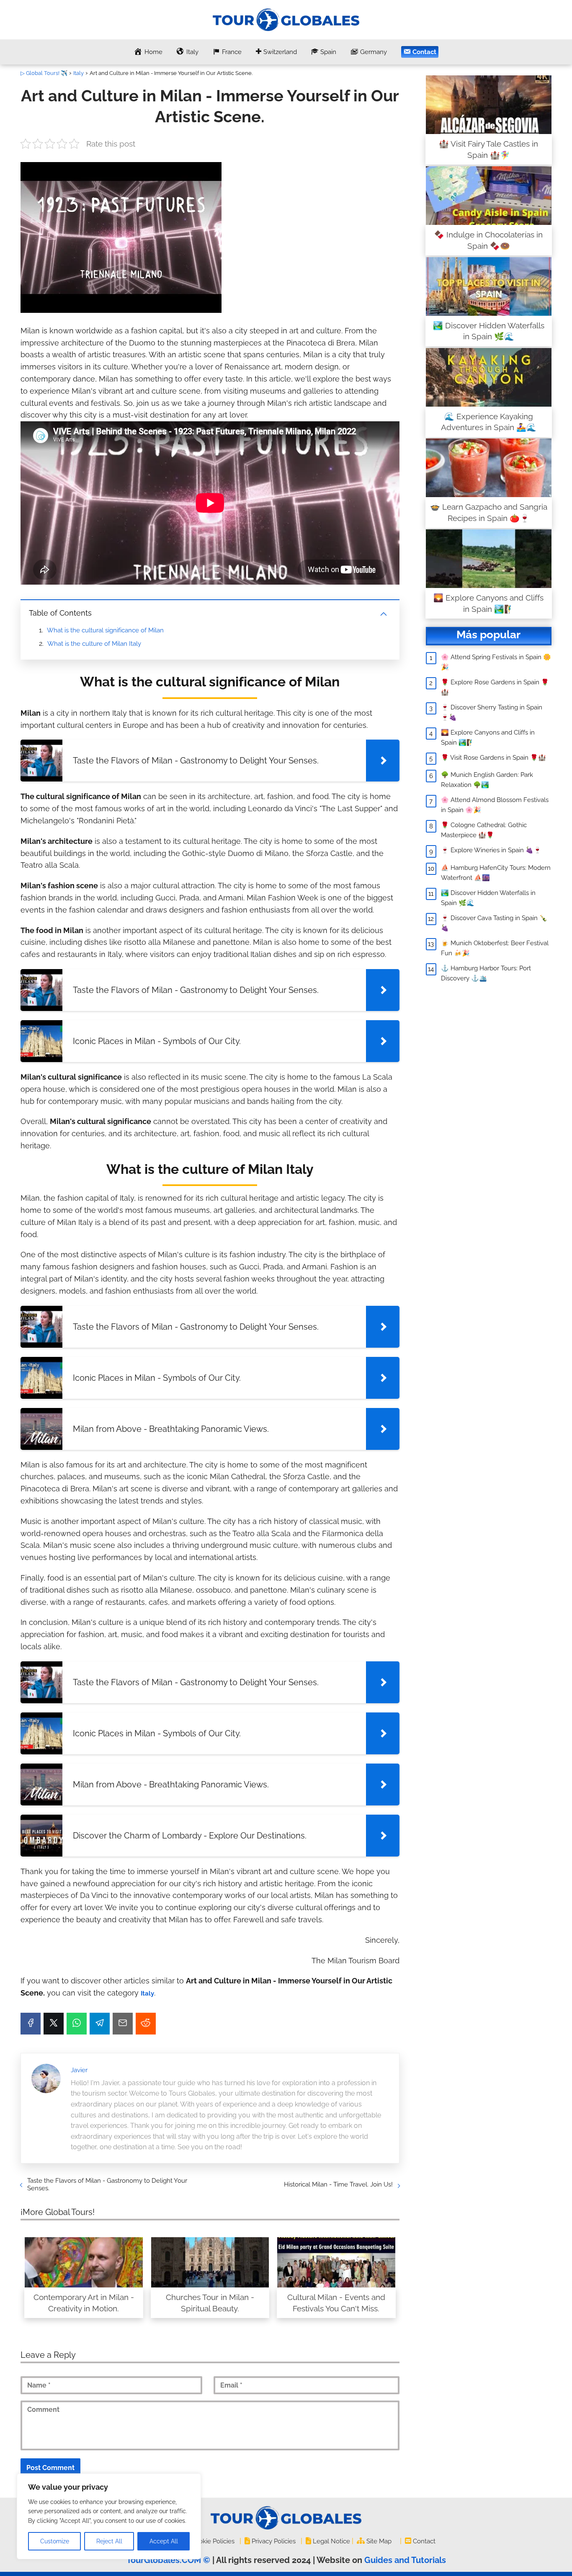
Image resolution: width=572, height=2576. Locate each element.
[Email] (123, 2024)
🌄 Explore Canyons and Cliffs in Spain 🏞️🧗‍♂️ (488, 737)
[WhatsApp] (77, 2024)
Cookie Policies (213, 2541)
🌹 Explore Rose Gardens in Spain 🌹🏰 (495, 687)
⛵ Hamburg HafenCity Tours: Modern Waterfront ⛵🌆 (496, 873)
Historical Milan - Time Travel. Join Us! (338, 2184)
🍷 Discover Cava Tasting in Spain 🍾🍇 (494, 923)
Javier (79, 2070)
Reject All (109, 2541)
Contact (424, 2541)
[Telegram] (100, 2024)
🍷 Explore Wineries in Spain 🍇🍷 (491, 850)
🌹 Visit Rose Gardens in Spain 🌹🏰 (493, 758)
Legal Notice (331, 2541)
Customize (55, 2541)
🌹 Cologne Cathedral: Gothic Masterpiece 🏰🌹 (484, 830)
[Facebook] (31, 2024)
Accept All (164, 2541)
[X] (54, 2024)
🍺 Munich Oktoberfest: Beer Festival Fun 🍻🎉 (495, 948)
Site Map (379, 2541)
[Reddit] (146, 2024)
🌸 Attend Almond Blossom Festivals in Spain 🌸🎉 (495, 805)
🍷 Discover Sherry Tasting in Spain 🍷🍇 (492, 712)
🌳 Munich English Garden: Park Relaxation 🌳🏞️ (487, 780)
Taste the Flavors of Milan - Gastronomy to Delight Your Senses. (107, 2184)
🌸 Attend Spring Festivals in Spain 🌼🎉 (496, 662)
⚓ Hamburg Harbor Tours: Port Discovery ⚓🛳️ (486, 973)
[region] (109, 2516)
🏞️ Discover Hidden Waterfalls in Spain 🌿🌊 (488, 898)
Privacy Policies (274, 2541)
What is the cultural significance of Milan (105, 630)
